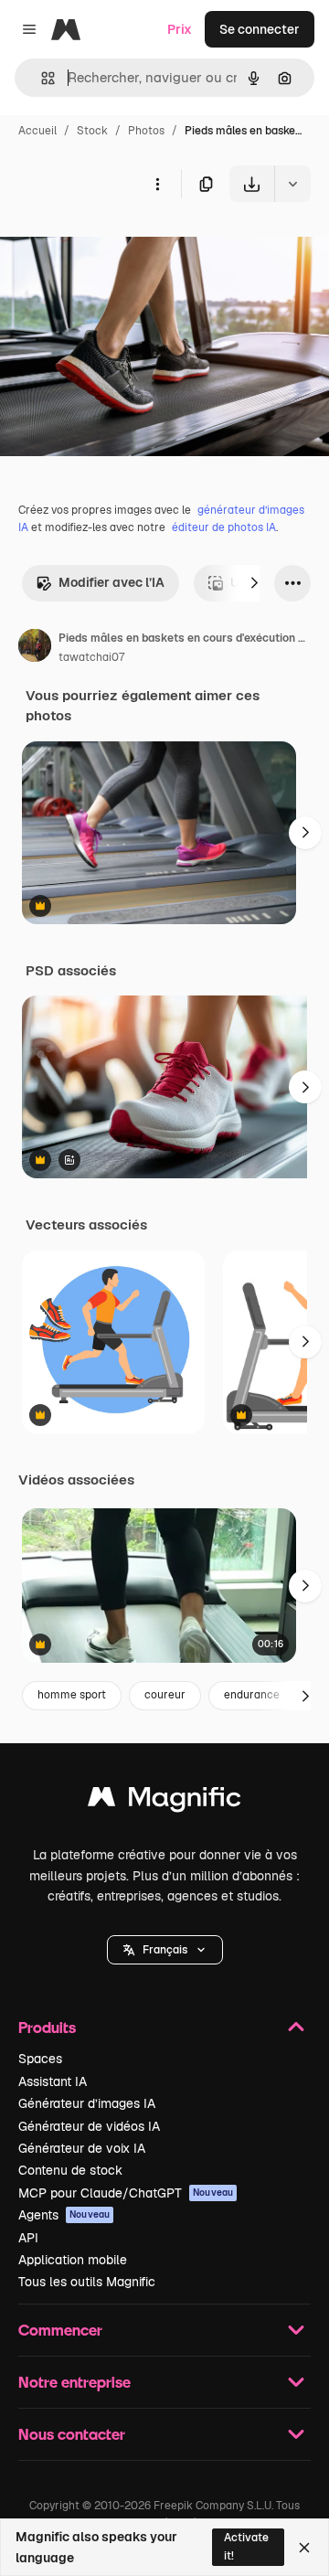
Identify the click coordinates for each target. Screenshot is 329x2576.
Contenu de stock (70, 2170)
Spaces (40, 2059)
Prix (180, 29)
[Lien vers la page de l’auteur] (35, 648)
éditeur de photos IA (224, 527)
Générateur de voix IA (82, 2148)
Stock (92, 131)
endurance (252, 1695)
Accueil (37, 131)
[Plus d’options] (157, 184)
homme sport (72, 1695)
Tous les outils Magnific (87, 2282)
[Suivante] (254, 583)
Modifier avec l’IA (111, 582)
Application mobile (73, 2260)
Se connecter (260, 29)
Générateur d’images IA (87, 2103)
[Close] (304, 2548)
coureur (165, 1695)
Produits (47, 2027)
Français (165, 1950)
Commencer (60, 2330)
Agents (64, 2215)
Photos (146, 131)
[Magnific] (164, 1801)
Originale (121, 245)
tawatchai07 (91, 657)
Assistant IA (53, 2081)
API (28, 2238)
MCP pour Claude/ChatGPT (126, 2193)
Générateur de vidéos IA (89, 2126)
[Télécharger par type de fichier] (292, 184)
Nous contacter (72, 2434)
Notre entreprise (74, 2382)
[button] (165, 1950)
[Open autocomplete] (41, 78)
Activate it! (246, 2546)
